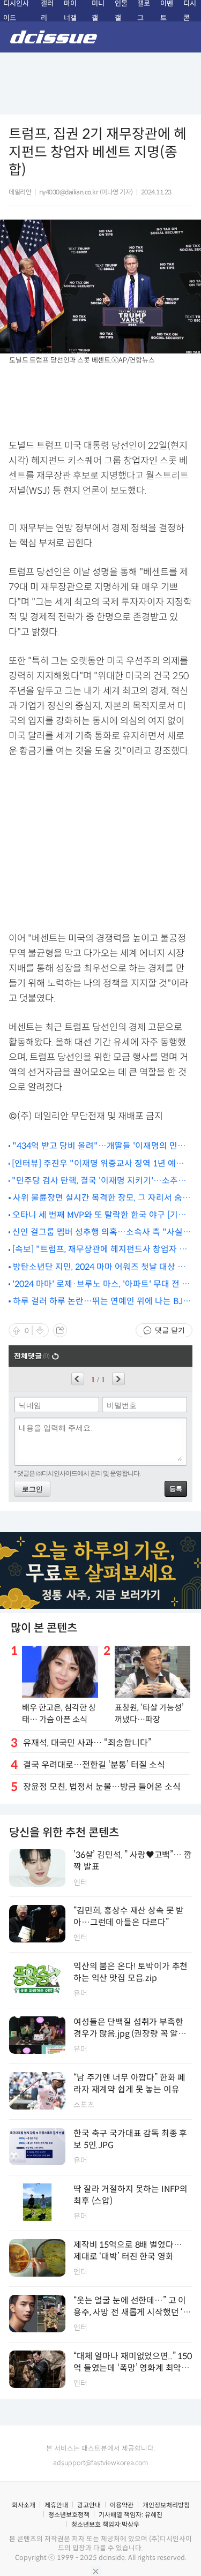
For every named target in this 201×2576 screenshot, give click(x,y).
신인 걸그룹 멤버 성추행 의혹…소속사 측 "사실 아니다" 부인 (98, 1233)
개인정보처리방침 (166, 2505)
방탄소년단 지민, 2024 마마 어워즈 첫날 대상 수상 (99, 1267)
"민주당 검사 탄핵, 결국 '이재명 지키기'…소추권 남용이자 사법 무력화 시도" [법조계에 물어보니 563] (99, 1181)
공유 (60, 1330)
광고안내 (89, 2505)
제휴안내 (56, 2505)
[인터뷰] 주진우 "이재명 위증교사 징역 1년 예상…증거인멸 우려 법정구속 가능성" (94, 1164)
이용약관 (122, 2505)
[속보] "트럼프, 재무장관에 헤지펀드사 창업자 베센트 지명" (100, 1250)
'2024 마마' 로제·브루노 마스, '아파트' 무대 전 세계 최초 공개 (101, 1285)
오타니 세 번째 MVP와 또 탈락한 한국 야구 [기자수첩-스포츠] (99, 1215)
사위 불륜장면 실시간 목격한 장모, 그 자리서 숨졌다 (102, 1198)
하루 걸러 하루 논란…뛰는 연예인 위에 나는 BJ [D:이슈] (98, 1302)
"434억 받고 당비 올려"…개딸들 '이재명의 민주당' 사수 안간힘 (99, 1146)
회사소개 (24, 2505)
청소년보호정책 (69, 2515)
